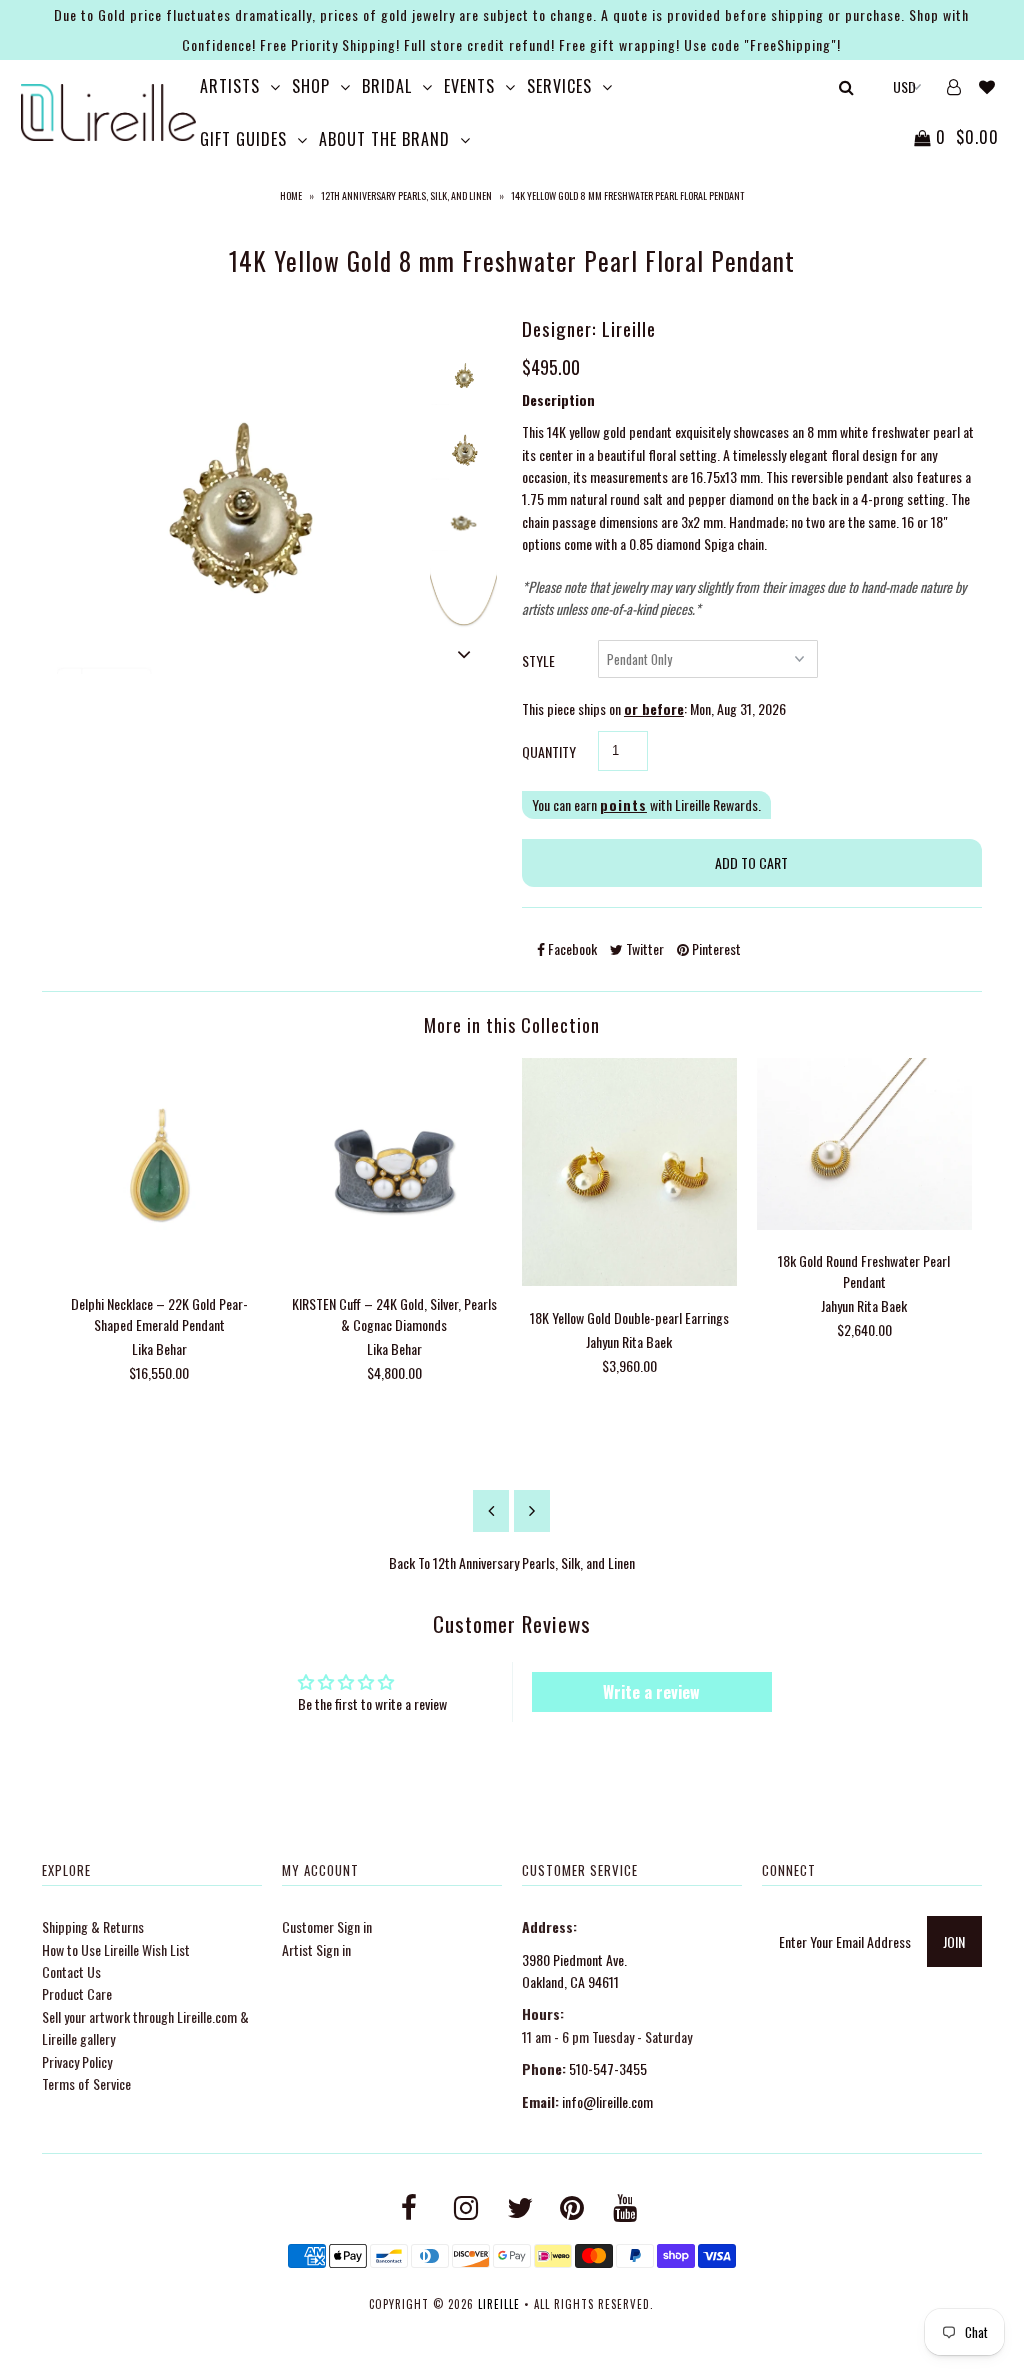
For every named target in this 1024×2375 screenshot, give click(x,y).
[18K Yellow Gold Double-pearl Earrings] (629, 1279)
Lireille (499, 2304)
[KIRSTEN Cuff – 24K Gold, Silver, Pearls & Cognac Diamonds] (394, 1266)
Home (291, 195)
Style (538, 660)
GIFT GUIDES (243, 139)
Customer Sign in (327, 1926)
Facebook (571, 948)
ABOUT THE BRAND (384, 139)
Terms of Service (86, 2083)
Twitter (643, 948)
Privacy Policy (77, 2061)
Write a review (651, 1692)
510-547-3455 (608, 2068)
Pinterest (715, 948)
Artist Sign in (316, 1949)
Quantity (549, 751)
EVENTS (469, 86)
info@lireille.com (607, 2101)
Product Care (77, 1993)
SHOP (311, 86)
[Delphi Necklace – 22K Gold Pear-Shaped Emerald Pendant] (159, 1266)
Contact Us (71, 1971)
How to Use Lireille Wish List (116, 1949)
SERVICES (559, 86)
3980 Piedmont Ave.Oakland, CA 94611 (574, 1970)
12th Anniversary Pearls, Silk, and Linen (406, 195)
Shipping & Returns (93, 1926)
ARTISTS (230, 86)
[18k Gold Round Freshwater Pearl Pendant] (864, 1223)
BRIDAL (387, 86)
